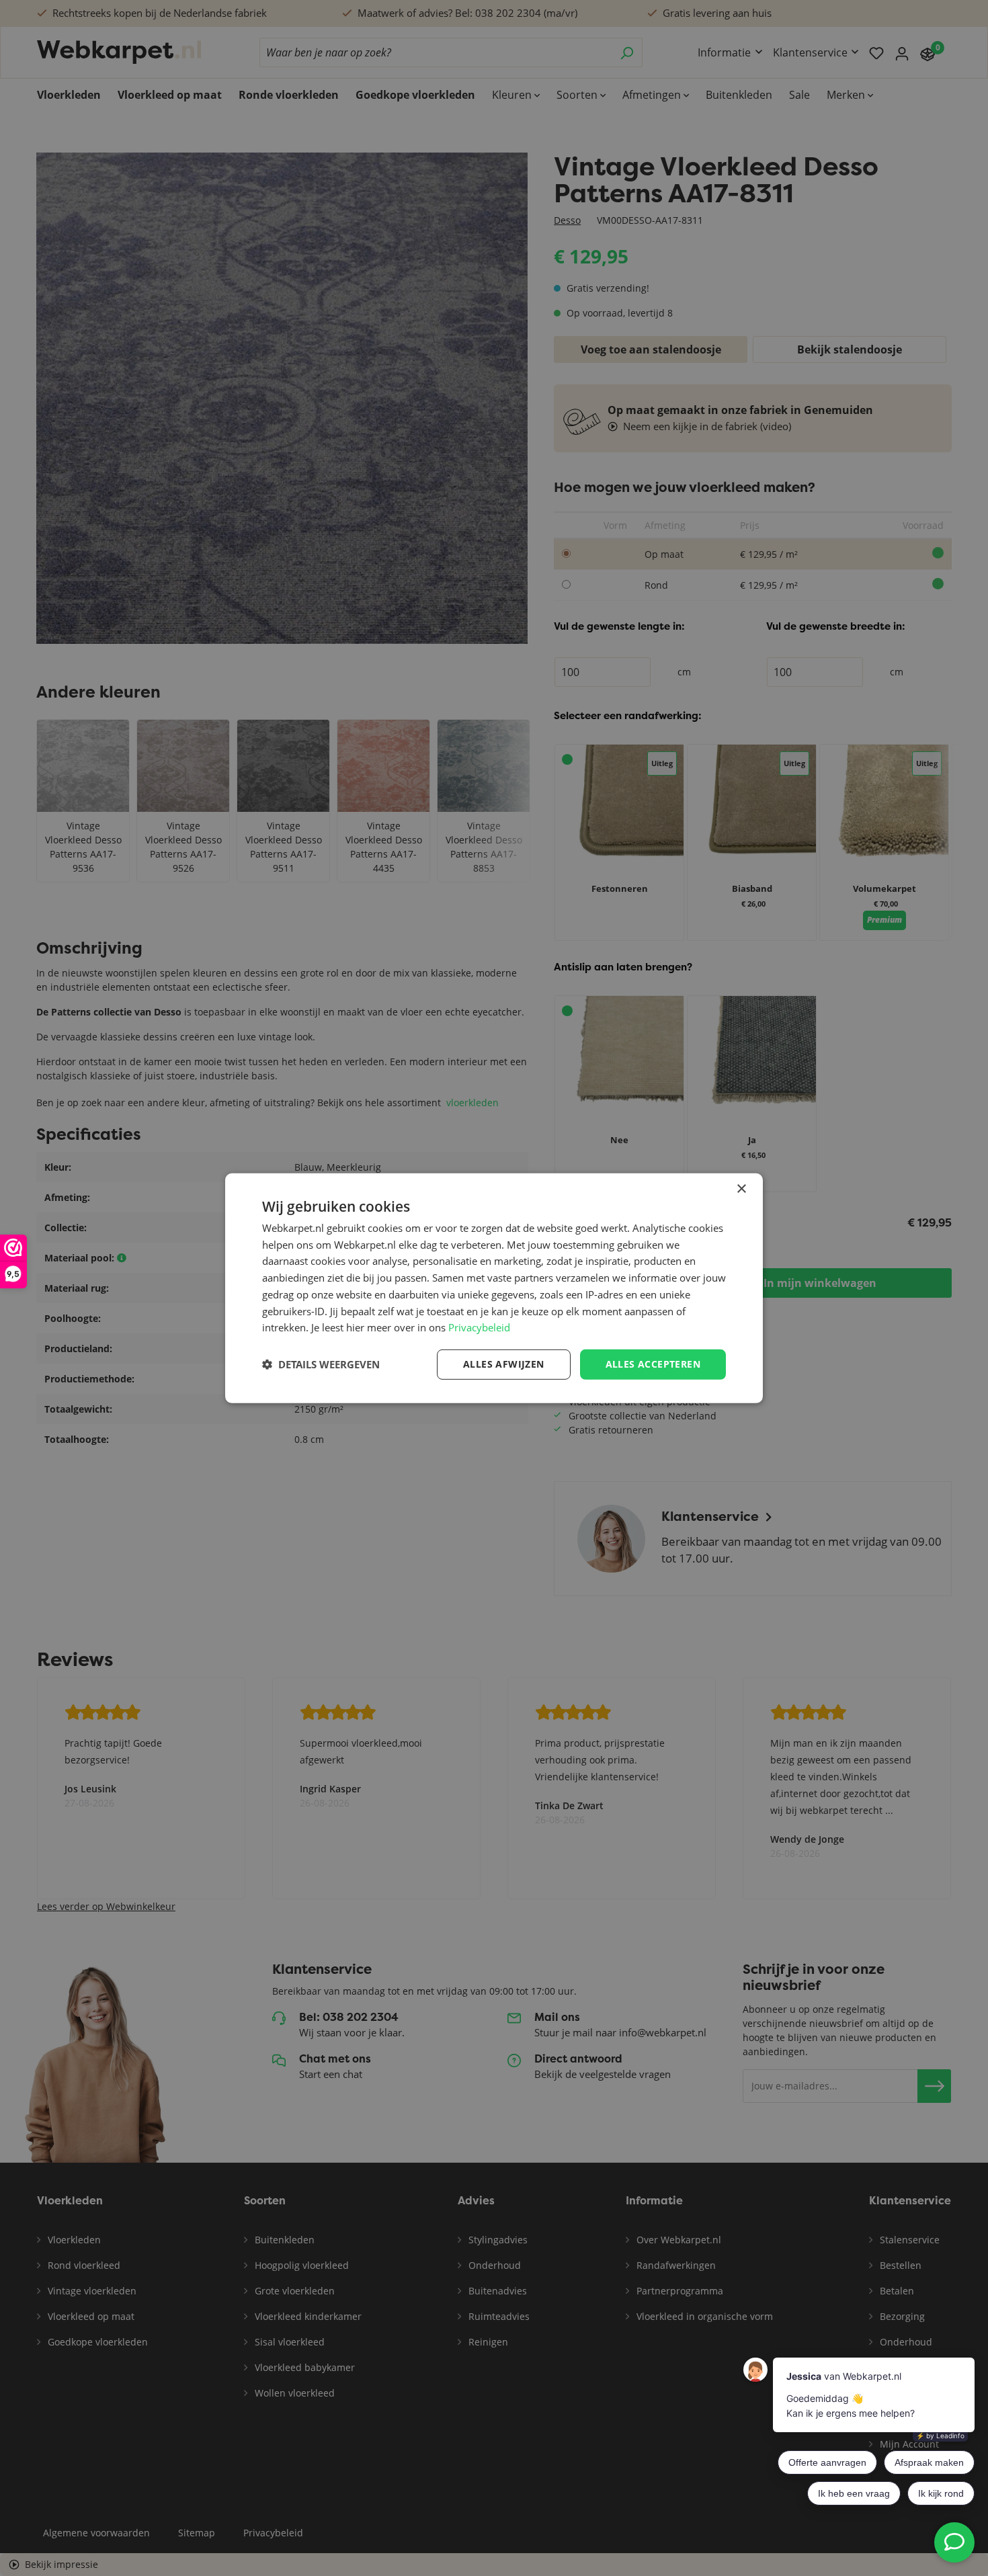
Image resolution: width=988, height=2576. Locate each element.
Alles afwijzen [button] (504, 1364)
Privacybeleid (479, 1327)
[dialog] (494, 1288)
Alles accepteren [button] (653, 1364)
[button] (321, 1364)
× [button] (741, 1189)
